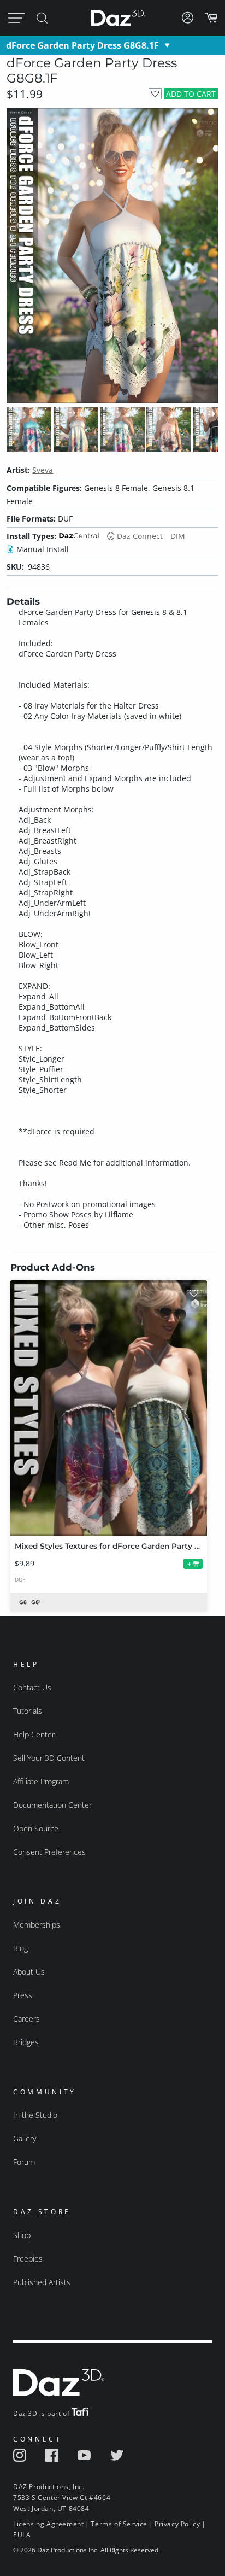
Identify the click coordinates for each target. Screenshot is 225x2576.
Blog (20, 1948)
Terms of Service (119, 2524)
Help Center (34, 1734)
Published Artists (42, 2282)
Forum (24, 2162)
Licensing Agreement (48, 2524)
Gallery (25, 2138)
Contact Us (32, 1687)
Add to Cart (191, 94)
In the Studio (35, 2115)
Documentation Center (52, 1805)
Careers (26, 2019)
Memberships (37, 1925)
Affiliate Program (41, 1781)
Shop (22, 2235)
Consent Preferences (49, 1852)
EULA (22, 2535)
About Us (29, 1972)
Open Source (36, 1828)
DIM (178, 536)
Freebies (28, 2259)
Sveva (43, 470)
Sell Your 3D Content (49, 1758)
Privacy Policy (177, 2524)
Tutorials (28, 1711)
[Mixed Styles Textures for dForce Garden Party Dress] (109, 1408)
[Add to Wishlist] (155, 94)
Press (23, 1995)
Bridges (26, 2042)
